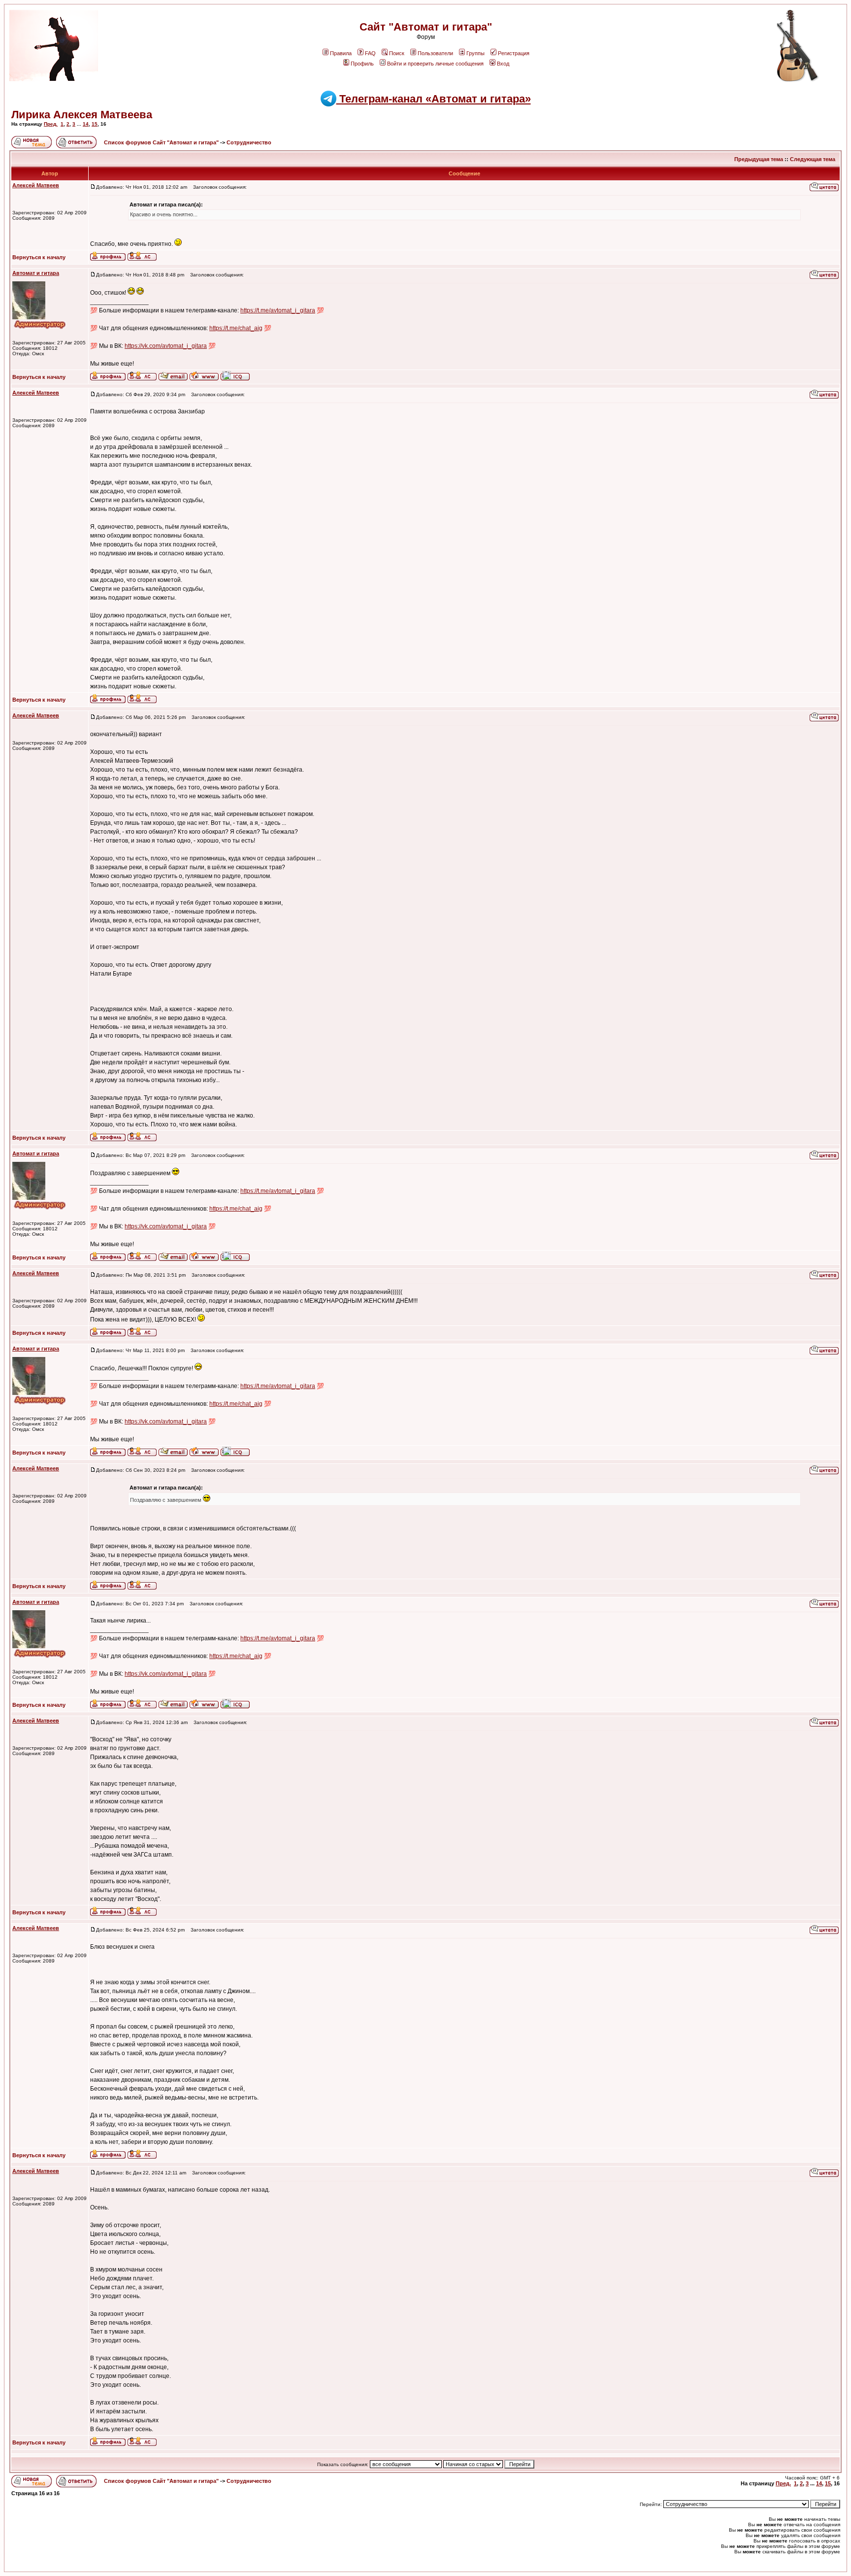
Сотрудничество (249, 142)
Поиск (397, 53)
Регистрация (514, 53)
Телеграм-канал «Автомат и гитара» (434, 99)
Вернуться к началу (39, 257)
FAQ (370, 53)
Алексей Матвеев (36, 185)
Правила (341, 53)
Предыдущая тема (759, 159)
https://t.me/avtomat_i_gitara (278, 310)
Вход (503, 64)
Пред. (51, 124)
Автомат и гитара (36, 273)
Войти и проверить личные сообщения (435, 64)
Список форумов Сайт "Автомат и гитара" (162, 142)
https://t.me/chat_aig (236, 328)
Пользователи (435, 53)
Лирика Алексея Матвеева (82, 115)
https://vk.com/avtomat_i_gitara (166, 346)
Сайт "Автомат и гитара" (426, 27)
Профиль (362, 64)
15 (95, 124)
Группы (475, 53)
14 (86, 124)
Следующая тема (813, 159)
